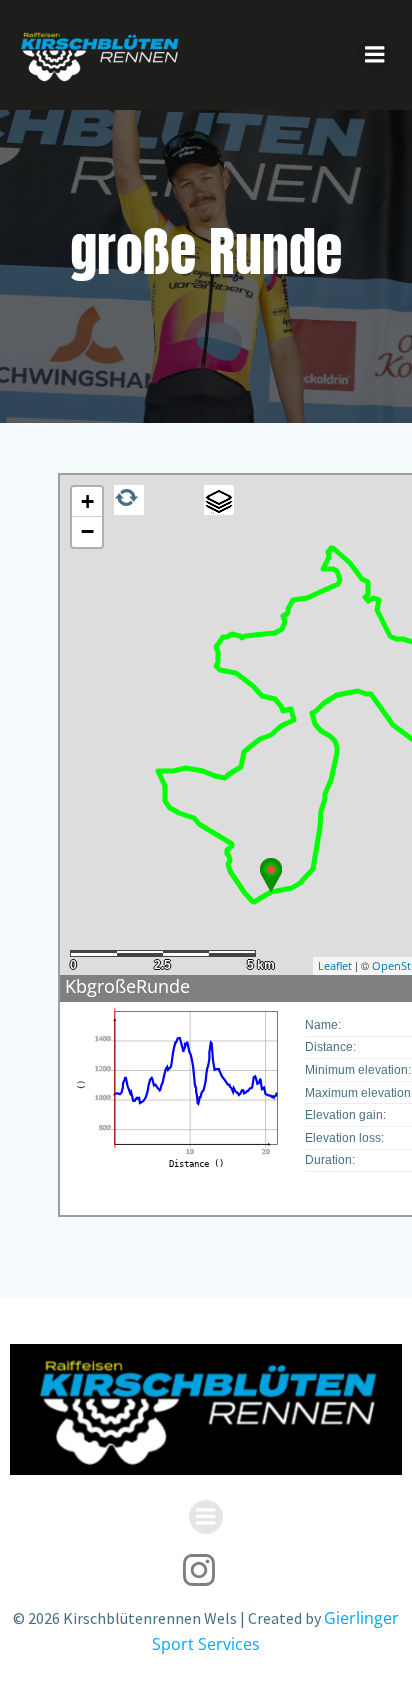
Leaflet (335, 965)
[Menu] (375, 55)
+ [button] (87, 501)
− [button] (87, 531)
